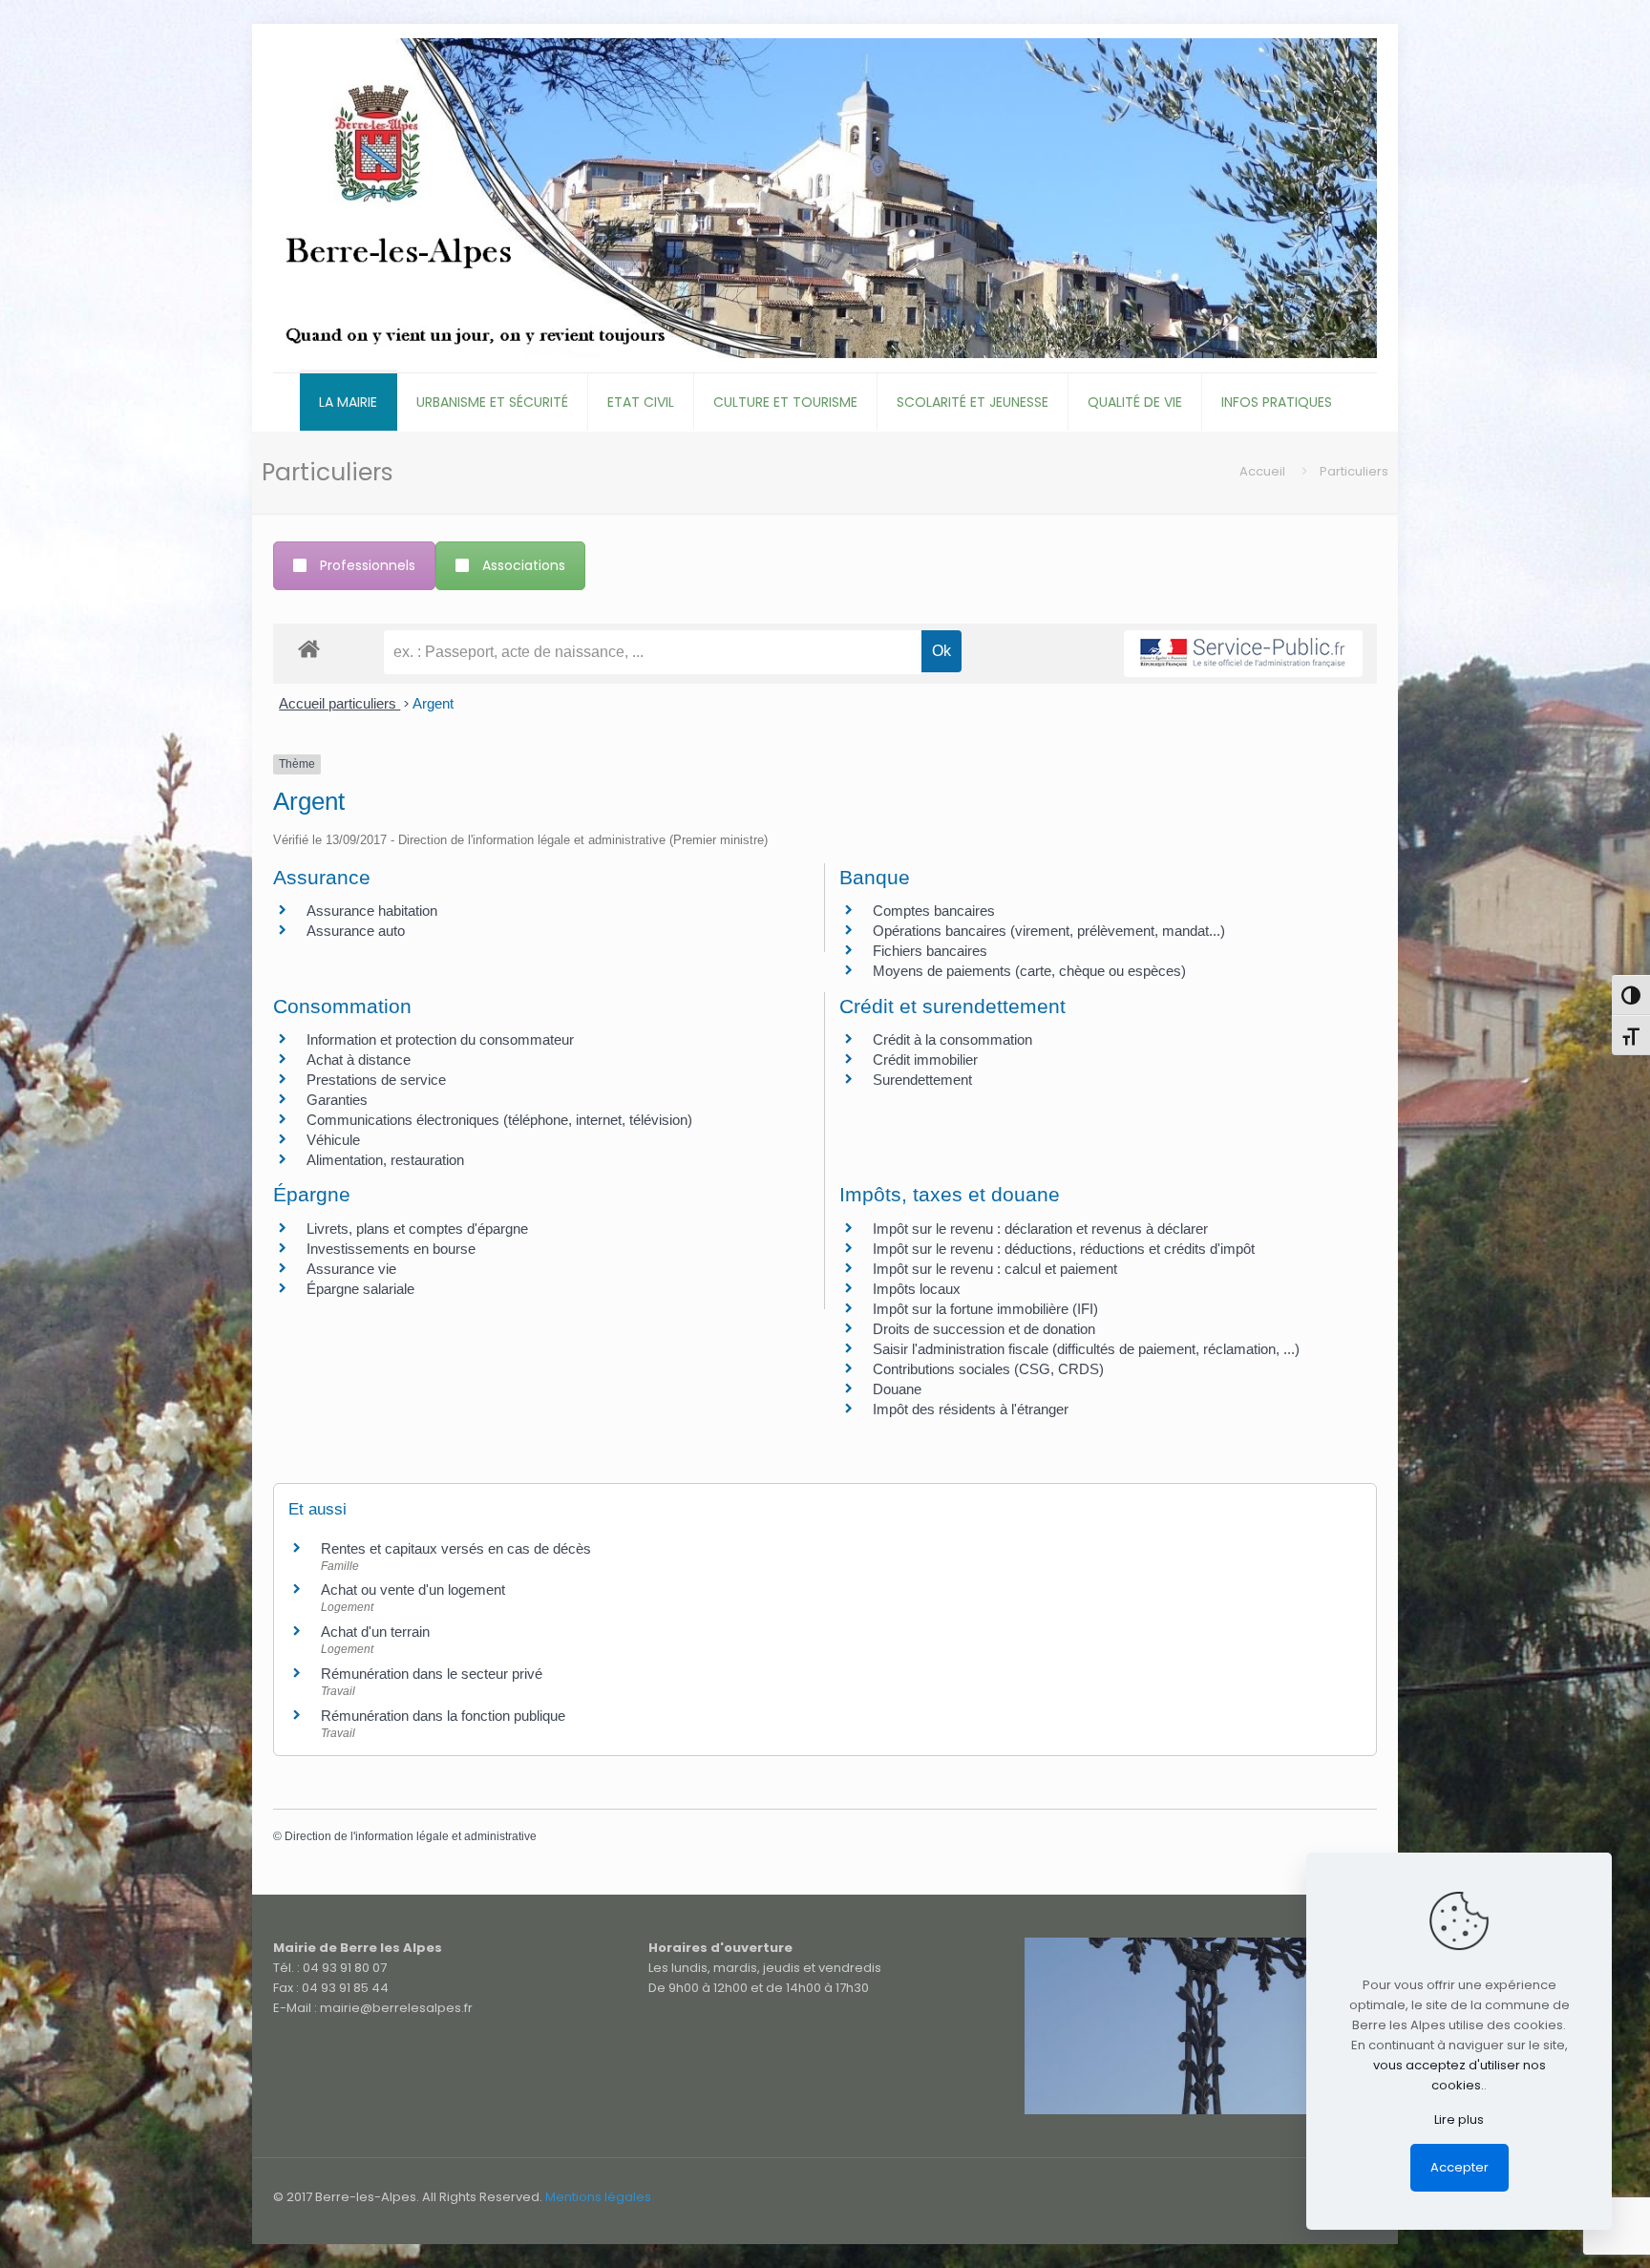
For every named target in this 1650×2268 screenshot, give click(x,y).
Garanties (337, 1100)
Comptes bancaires (934, 911)
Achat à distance (359, 1060)
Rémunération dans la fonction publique (443, 1716)
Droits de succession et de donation (984, 1329)
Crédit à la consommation (952, 1039)
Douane (897, 1389)
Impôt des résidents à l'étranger (971, 1409)
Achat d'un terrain (375, 1632)
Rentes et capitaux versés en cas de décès (456, 1548)
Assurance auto (356, 931)
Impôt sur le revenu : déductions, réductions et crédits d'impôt (1064, 1249)
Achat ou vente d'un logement (413, 1590)
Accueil (1262, 471)
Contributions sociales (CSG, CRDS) (988, 1369)
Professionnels (368, 565)
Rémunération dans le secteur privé (432, 1674)
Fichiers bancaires (930, 951)
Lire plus (1459, 2120)
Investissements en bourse (391, 1249)
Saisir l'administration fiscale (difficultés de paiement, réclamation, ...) (1086, 1349)
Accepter (1460, 2167)
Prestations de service (376, 1080)
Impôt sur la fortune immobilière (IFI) (985, 1309)
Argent (433, 703)
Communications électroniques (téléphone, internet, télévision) (499, 1120)
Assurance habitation (372, 911)
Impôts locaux (917, 1289)
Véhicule (333, 1140)
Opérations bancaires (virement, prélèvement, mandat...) (1049, 931)
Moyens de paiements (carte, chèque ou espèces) (1029, 971)
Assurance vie (351, 1269)
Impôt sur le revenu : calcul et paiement (995, 1269)
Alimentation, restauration (385, 1160)
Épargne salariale (360, 1289)
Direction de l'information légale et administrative (411, 1836)
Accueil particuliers (339, 703)
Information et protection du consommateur (440, 1039)
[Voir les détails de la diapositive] (1201, 2026)
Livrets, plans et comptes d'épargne (417, 1229)
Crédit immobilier (925, 1060)
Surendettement (922, 1080)
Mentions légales (598, 2197)
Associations (524, 565)
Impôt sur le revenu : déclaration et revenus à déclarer (1040, 1229)
